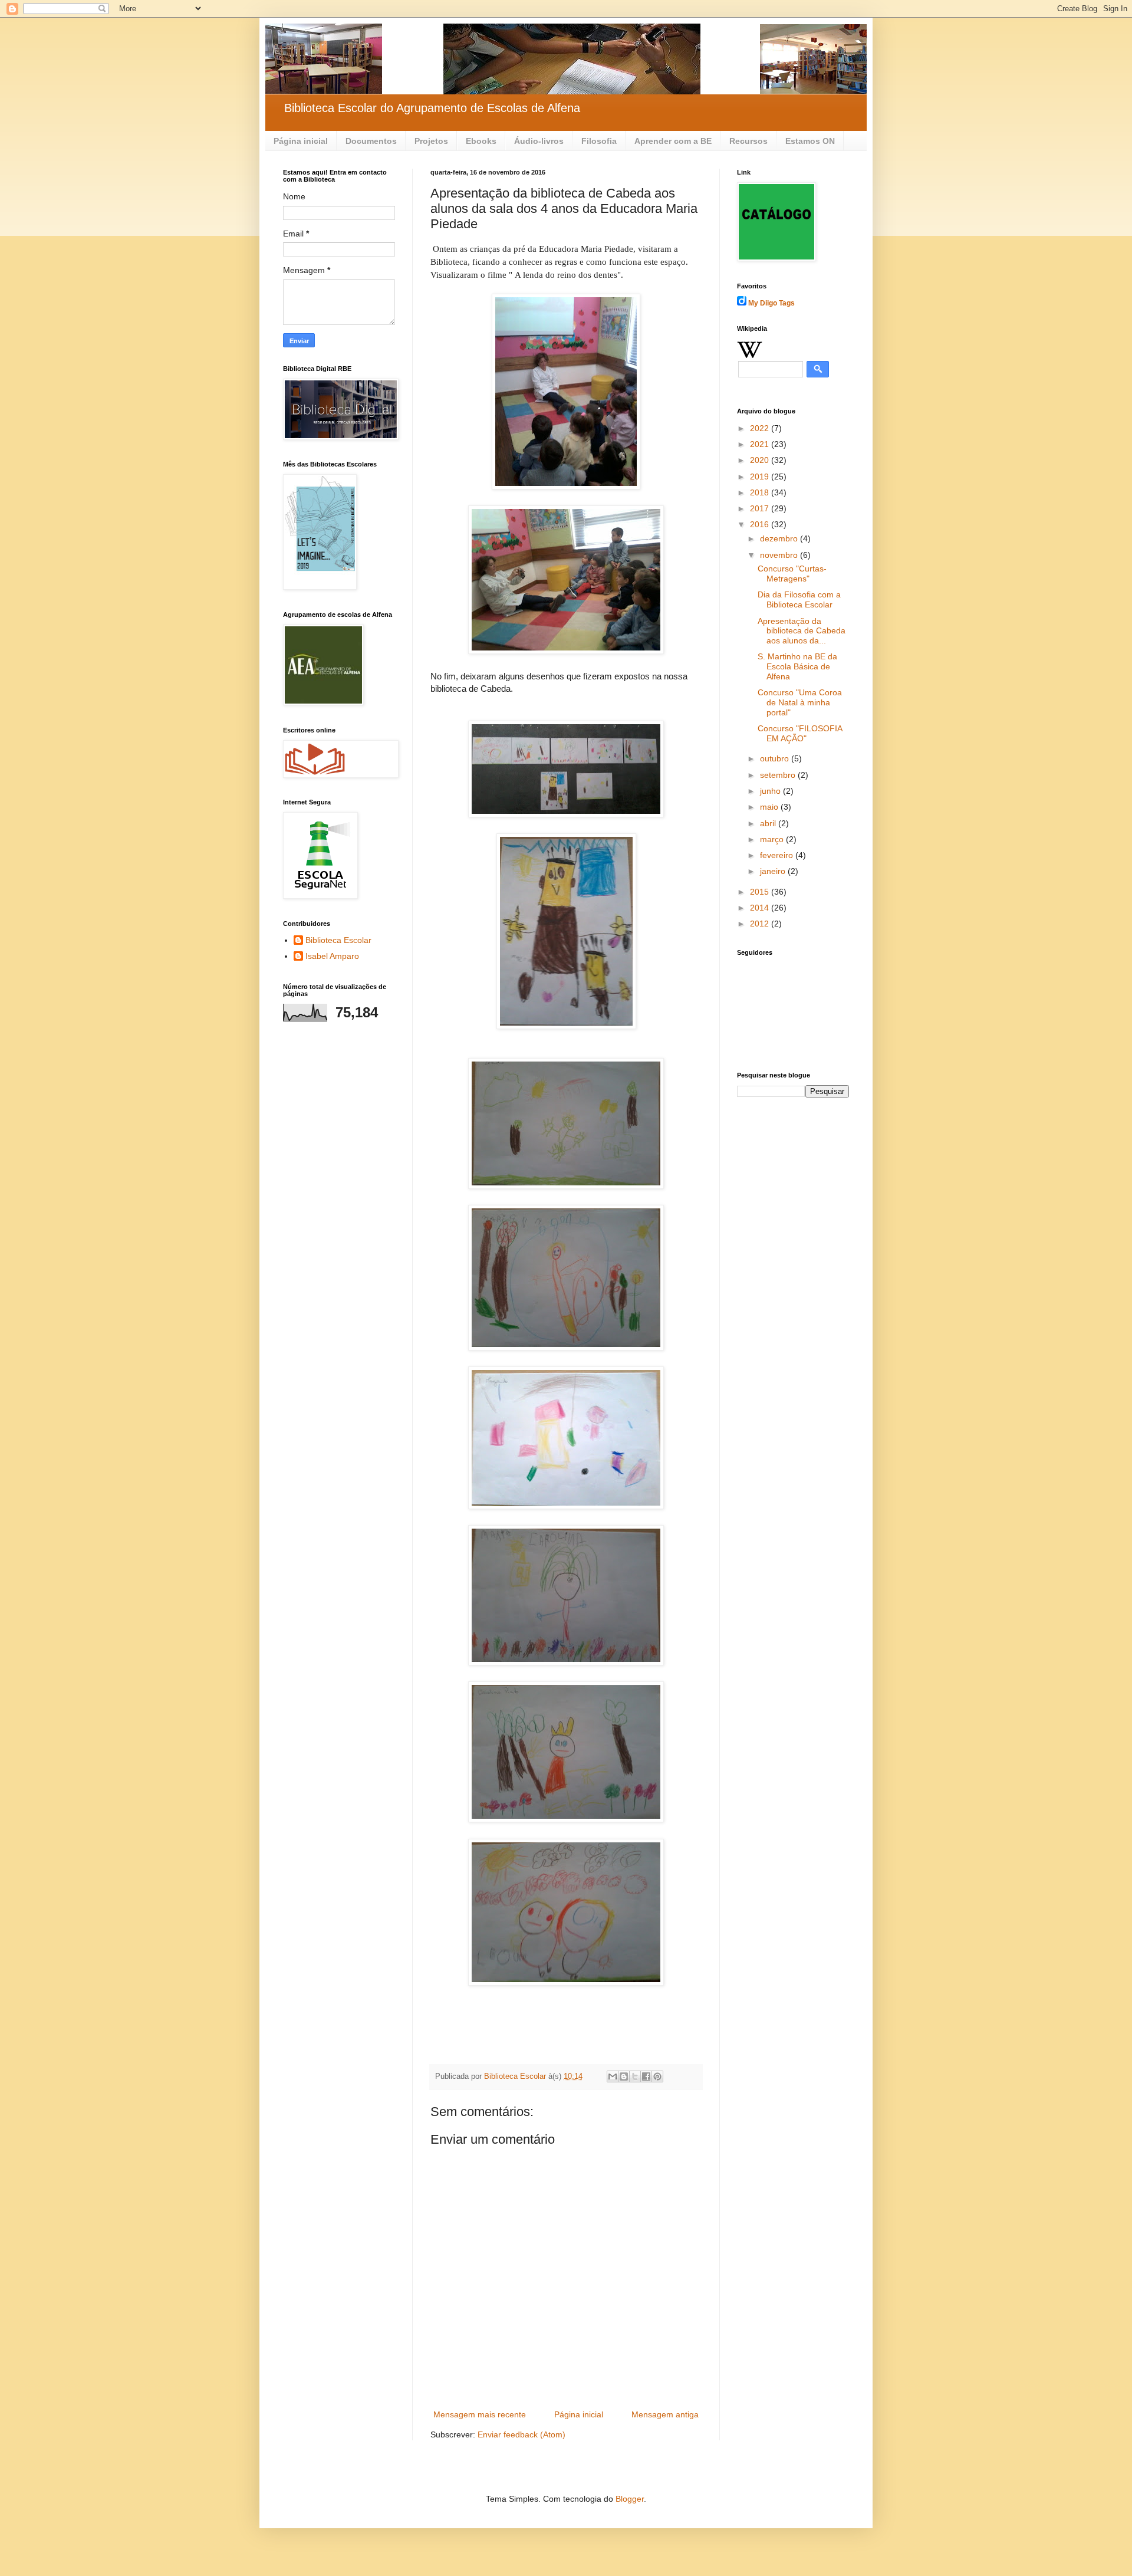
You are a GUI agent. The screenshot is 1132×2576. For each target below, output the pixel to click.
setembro (779, 775)
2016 (761, 524)
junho (771, 791)
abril (769, 823)
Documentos (371, 141)
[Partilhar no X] (635, 2076)
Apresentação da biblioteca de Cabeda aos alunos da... (802, 631)
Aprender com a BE (673, 141)
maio (770, 807)
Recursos (748, 141)
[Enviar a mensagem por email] (613, 2076)
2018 (761, 492)
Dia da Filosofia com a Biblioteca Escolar (799, 599)
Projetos (431, 141)
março (773, 839)
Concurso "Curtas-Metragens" (792, 574)
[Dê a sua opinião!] (624, 2076)
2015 (761, 892)
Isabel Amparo (332, 956)
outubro (776, 758)
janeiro (774, 871)
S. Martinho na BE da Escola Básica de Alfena (797, 666)
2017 (761, 508)
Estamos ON (810, 141)
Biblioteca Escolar (338, 940)
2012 (761, 924)
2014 (761, 908)
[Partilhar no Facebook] (646, 2076)
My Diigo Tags (771, 303)
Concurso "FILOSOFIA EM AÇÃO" (800, 733)
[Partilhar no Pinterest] (657, 2076)
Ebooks (481, 141)
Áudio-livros (539, 141)
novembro (780, 555)
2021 (761, 444)
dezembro (780, 538)
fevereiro (778, 855)
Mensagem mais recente (480, 2414)
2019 (761, 477)
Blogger (630, 2499)
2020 (761, 460)
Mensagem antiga (665, 2414)
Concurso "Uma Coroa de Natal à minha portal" (800, 702)
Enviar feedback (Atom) (521, 2434)
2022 (761, 428)
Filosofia (599, 141)
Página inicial (301, 141)
